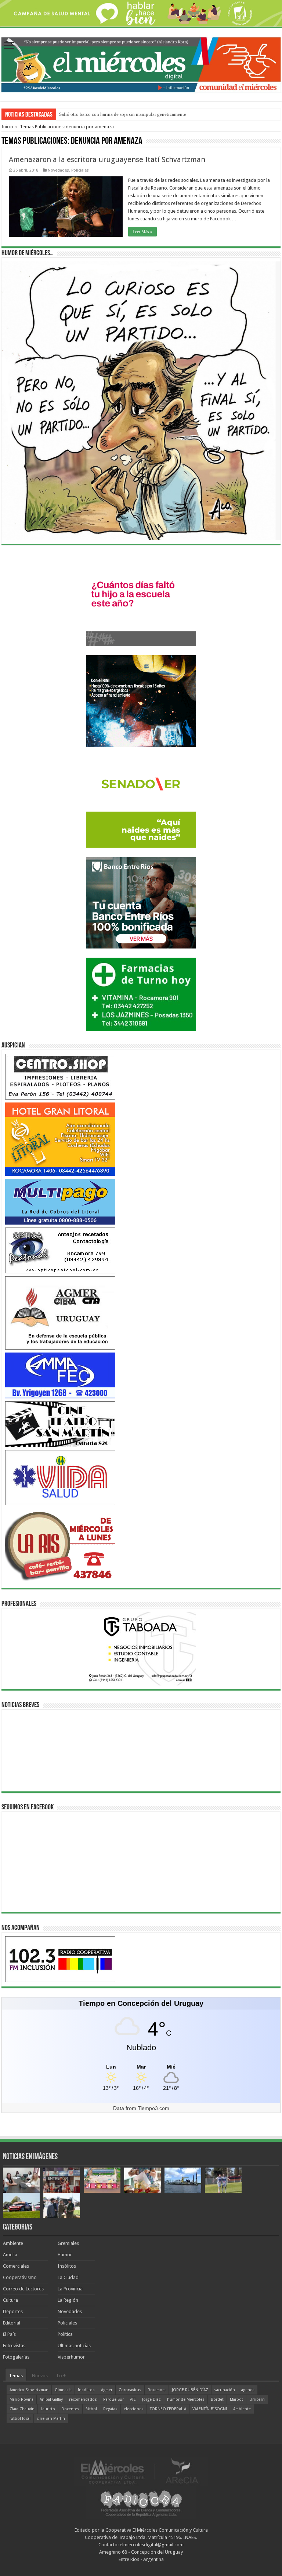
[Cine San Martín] (60, 1424)
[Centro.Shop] (60, 1076)
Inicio (7, 127)
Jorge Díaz (151, 2399)
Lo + (61, 2376)
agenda (248, 2390)
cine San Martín (51, 2419)
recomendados (83, 2399)
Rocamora (157, 2390)
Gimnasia (63, 2390)
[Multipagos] (60, 1201)
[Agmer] (60, 1313)
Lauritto (48, 2409)
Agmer (107, 2390)
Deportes (13, 2311)
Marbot (236, 2399)
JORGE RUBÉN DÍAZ (190, 2390)
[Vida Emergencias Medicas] (60, 1477)
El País (9, 2334)
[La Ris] (60, 1544)
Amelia (10, 2255)
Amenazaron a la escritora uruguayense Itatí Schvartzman (107, 159)
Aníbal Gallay (51, 2399)
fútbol (91, 2409)
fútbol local (20, 2419)
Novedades (58, 170)
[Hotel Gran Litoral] (60, 1139)
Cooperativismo (20, 2277)
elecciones (134, 2409)
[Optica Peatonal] (60, 1250)
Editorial (12, 2323)
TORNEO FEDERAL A (168, 2409)
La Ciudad (68, 2277)
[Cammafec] (60, 1375)
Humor (65, 2255)
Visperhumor (71, 2357)
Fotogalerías (16, 2357)
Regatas (110, 2409)
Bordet (217, 2399)
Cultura (10, 2300)
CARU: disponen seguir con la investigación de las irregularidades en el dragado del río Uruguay (155, 114)
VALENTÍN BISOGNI (210, 2409)
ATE (133, 2399)
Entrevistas (14, 2346)
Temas (16, 2376)
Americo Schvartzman (29, 2390)
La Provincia (70, 2289)
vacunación (225, 2390)
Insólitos (67, 2266)
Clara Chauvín (22, 2409)
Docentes (70, 2409)
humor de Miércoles (186, 2399)
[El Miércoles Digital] (141, 63)
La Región (68, 2300)
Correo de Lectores (23, 2289)
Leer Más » (142, 232)
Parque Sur (113, 2399)
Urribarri (257, 2399)
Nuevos (40, 2376)
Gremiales (68, 2243)
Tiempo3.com (153, 2108)
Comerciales (16, 2266)
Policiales (80, 170)
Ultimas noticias (74, 2346)
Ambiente (13, 2243)
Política (65, 2334)
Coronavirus (130, 2390)
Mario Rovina (21, 2399)
